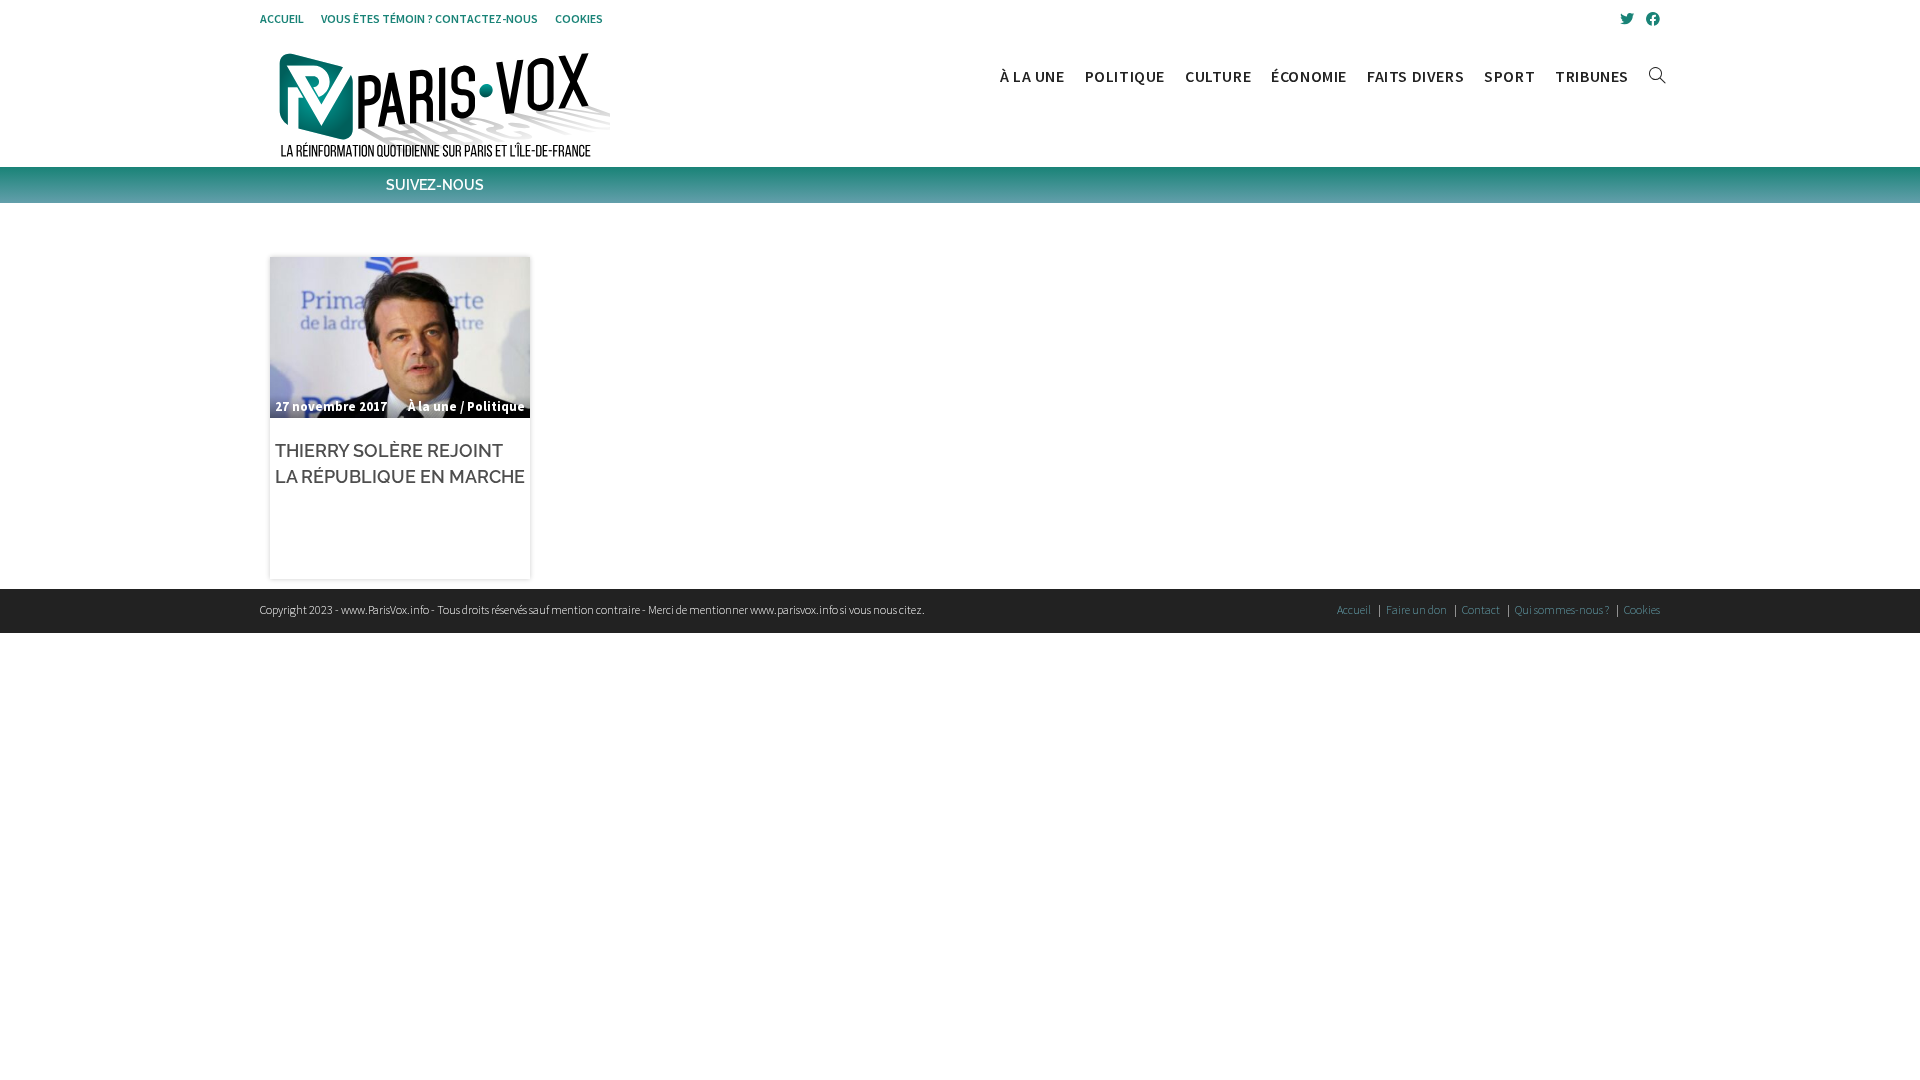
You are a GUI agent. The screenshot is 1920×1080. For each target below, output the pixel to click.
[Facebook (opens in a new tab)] (1650, 19)
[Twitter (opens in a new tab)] (1627, 19)
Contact (1481, 609)
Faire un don (1416, 609)
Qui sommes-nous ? (1562, 609)
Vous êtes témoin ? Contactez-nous (429, 18)
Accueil (282, 18)
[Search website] (1657, 76)
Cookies (579, 18)
